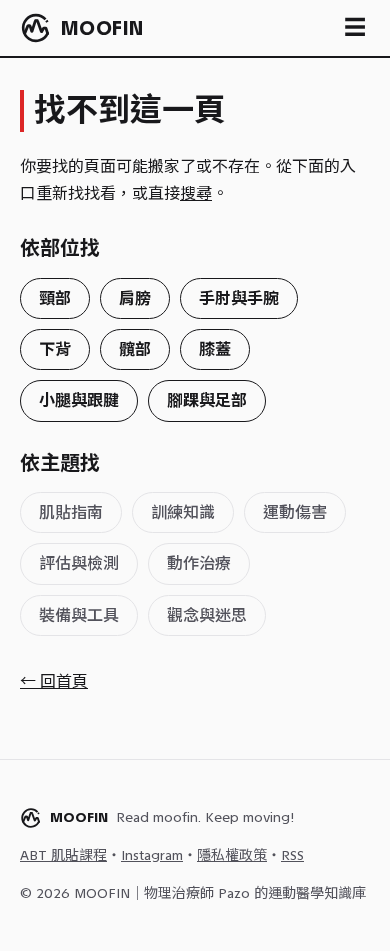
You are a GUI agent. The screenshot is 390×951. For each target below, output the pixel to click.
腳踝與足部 (207, 400)
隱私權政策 (232, 855)
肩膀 (135, 298)
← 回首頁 (54, 681)
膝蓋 (215, 349)
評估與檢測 (79, 563)
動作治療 (199, 563)
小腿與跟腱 (79, 400)
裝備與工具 (79, 615)
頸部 (55, 298)
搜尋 (196, 193)
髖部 (135, 349)
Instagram (152, 855)
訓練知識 (183, 512)
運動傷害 (295, 512)
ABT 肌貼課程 (63, 855)
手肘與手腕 (239, 298)
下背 (55, 349)
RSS (292, 855)
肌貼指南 (71, 512)
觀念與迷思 (207, 615)
